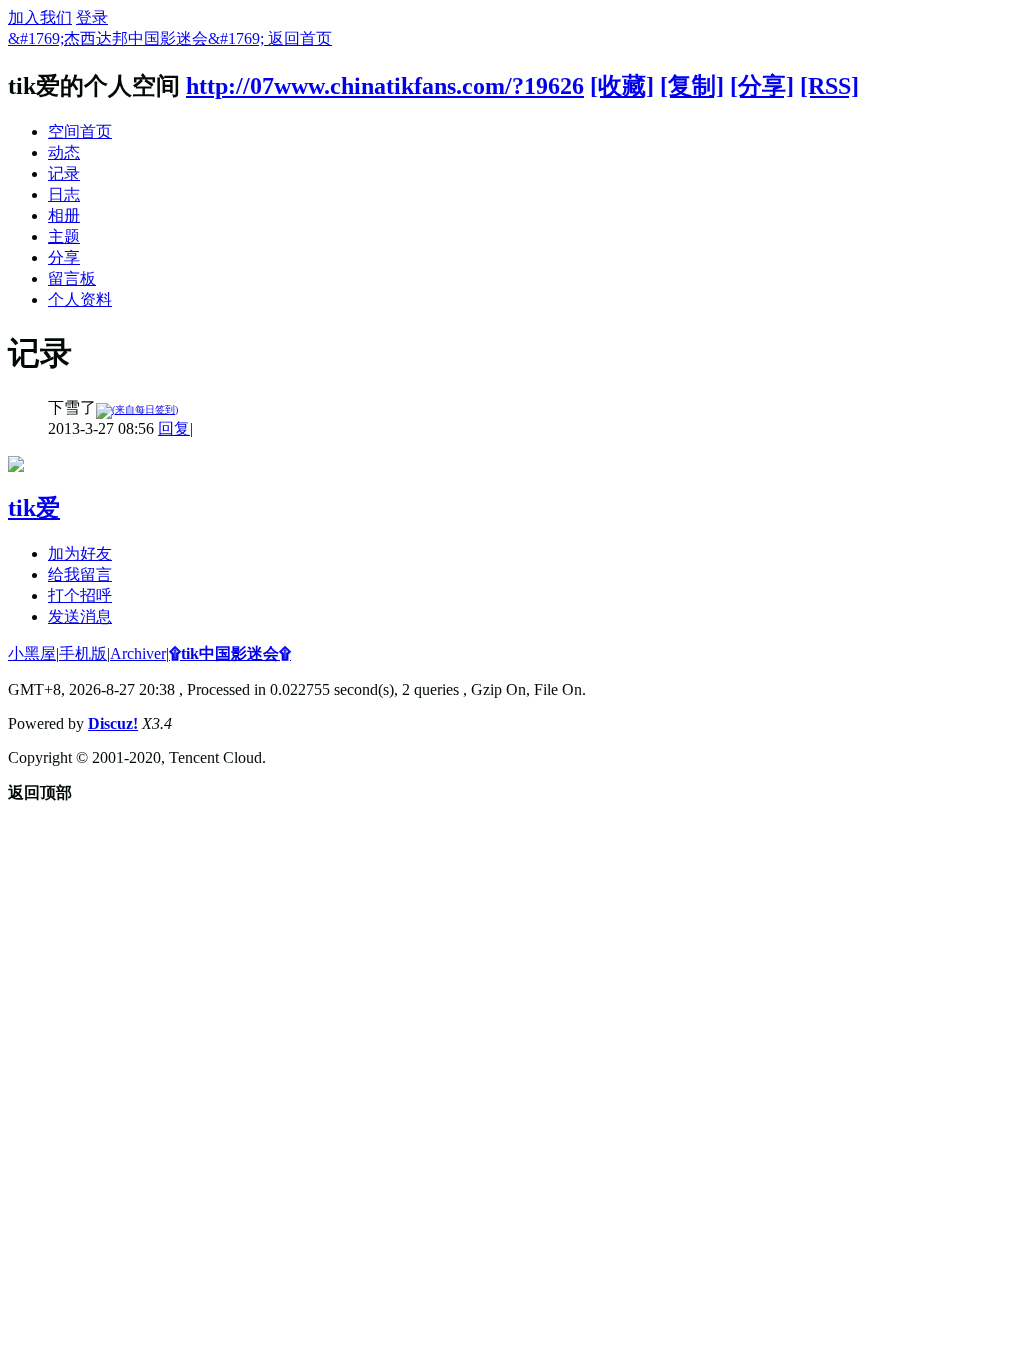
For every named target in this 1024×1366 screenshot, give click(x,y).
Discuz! (113, 723)
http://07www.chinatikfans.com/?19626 (385, 86)
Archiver (138, 653)
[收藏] (622, 86)
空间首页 (80, 131)
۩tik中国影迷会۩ (230, 653)
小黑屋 (32, 653)
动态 (64, 152)
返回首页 (300, 38)
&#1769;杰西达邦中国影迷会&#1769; (138, 38)
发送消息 (80, 616)
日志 (64, 194)
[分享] (762, 86)
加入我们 (40, 17)
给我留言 (80, 574)
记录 (64, 173)
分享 (64, 257)
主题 (64, 236)
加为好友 (80, 553)
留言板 (72, 278)
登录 (92, 17)
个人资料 (80, 299)
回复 (174, 428)
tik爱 (34, 508)
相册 (64, 215)
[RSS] (829, 86)
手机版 (83, 653)
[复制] (692, 86)
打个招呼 (80, 595)
